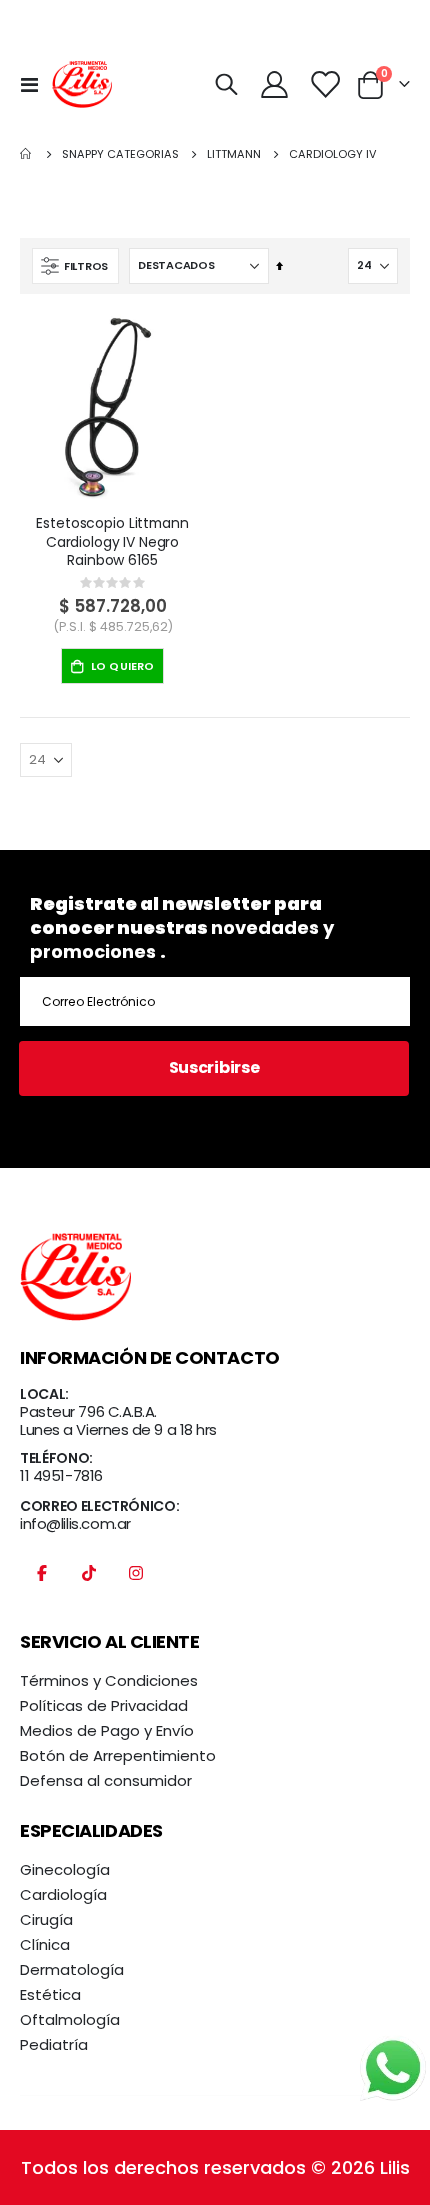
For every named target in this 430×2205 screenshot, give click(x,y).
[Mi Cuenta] (275, 84)
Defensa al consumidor (106, 1780)
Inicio (27, 154)
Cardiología (63, 1894)
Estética (50, 1994)
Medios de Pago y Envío (107, 1730)
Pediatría (54, 2044)
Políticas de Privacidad (104, 1705)
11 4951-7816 (61, 1475)
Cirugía (46, 1919)
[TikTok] (89, 1583)
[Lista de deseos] (325, 84)
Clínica (45, 1944)
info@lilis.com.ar (75, 1523)
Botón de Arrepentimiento (118, 1755)
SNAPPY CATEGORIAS (120, 154)
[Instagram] (136, 1583)
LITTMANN (234, 154)
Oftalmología (70, 2019)
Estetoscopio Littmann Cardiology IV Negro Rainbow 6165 (112, 542)
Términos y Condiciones (109, 1680)
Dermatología (72, 1969)
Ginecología (65, 1869)
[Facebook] (42, 1583)
